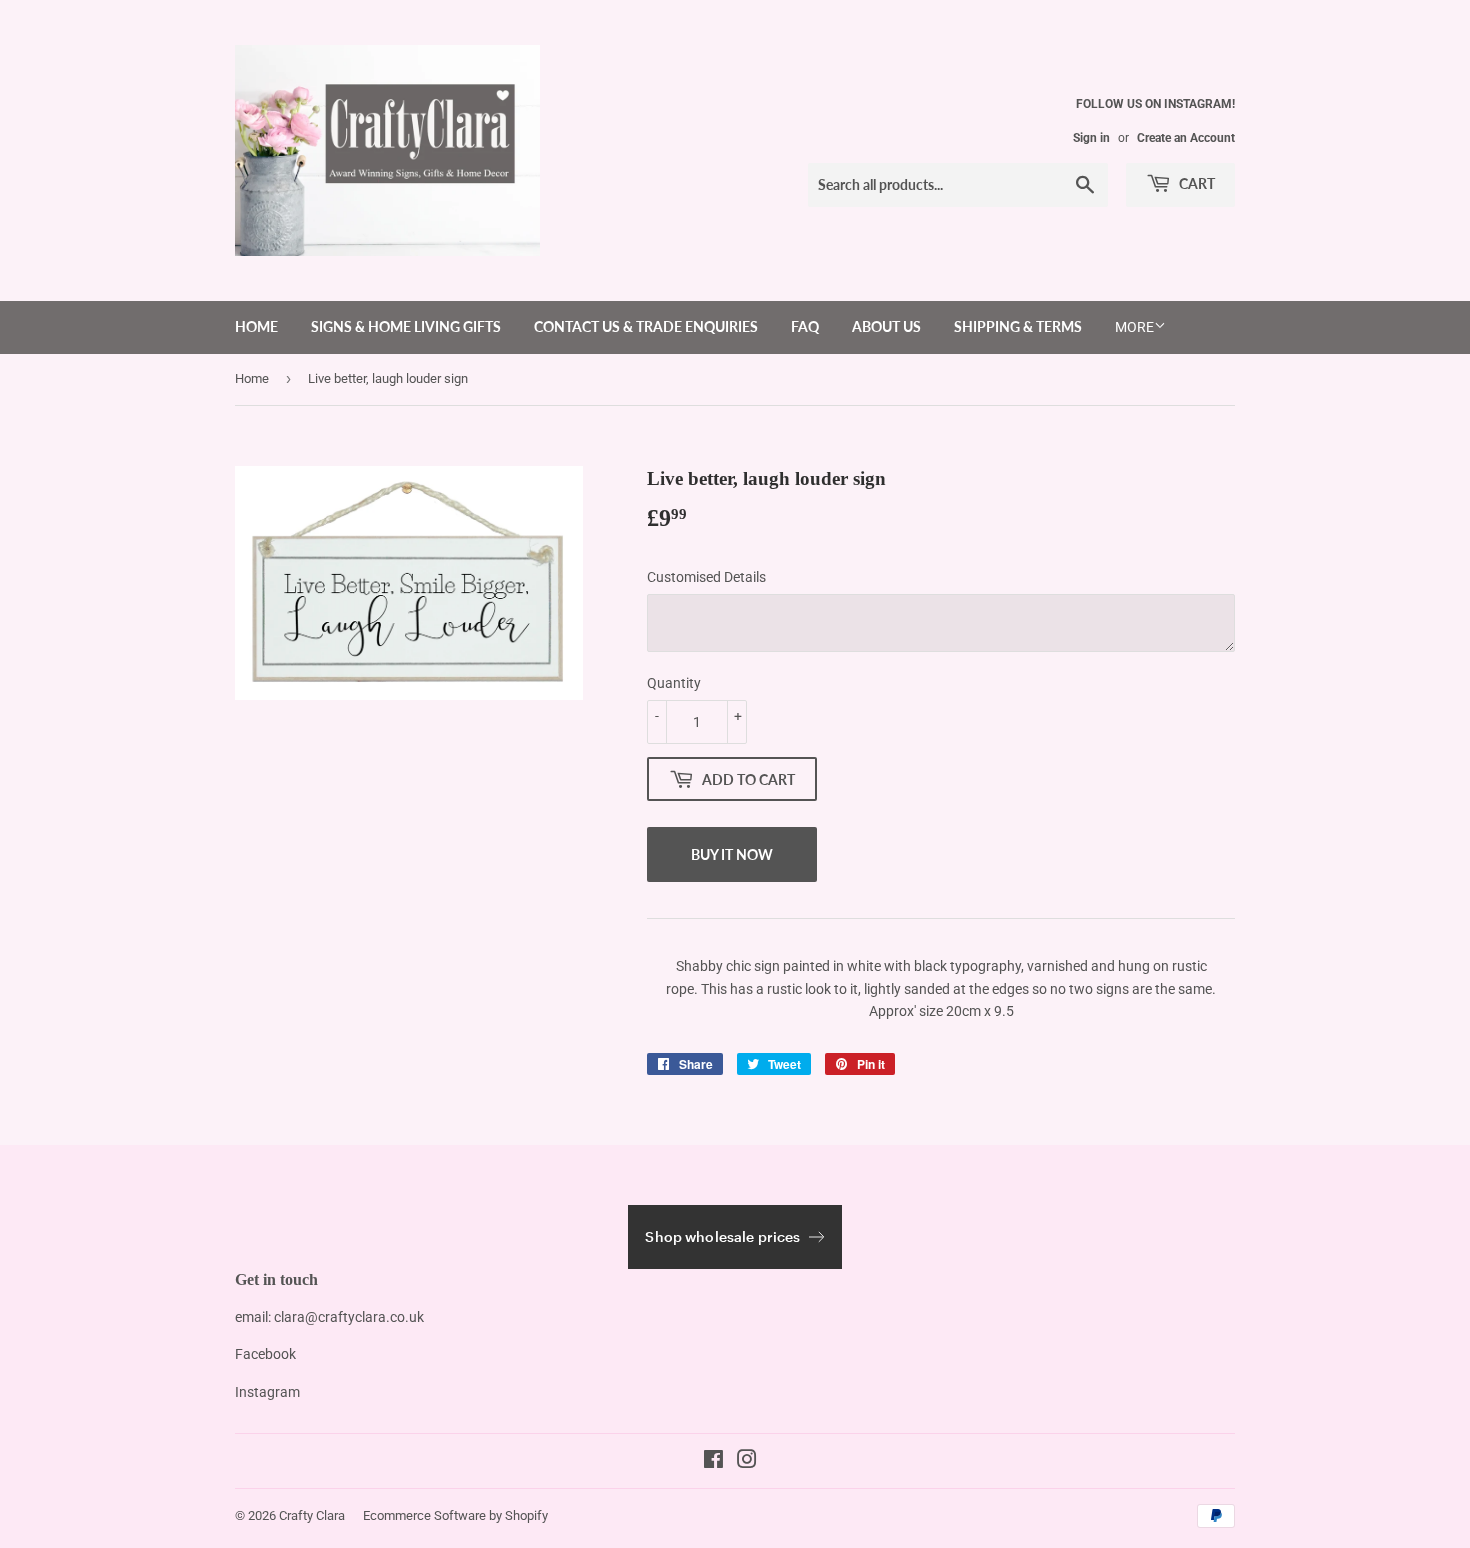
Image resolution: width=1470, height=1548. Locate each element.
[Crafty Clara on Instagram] (747, 1462)
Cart (1195, 183)
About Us (886, 326)
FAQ (805, 326)
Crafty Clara (312, 1515)
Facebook (265, 1354)
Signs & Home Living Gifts (406, 326)
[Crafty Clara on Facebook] (713, 1462)
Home (256, 326)
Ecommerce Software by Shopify (455, 1515)
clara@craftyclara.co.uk (349, 1317)
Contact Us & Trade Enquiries (646, 326)
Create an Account (1186, 138)
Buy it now (732, 854)
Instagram (267, 1392)
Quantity (674, 683)
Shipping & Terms (1018, 326)
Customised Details (706, 577)
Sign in (1091, 138)
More (1134, 327)
